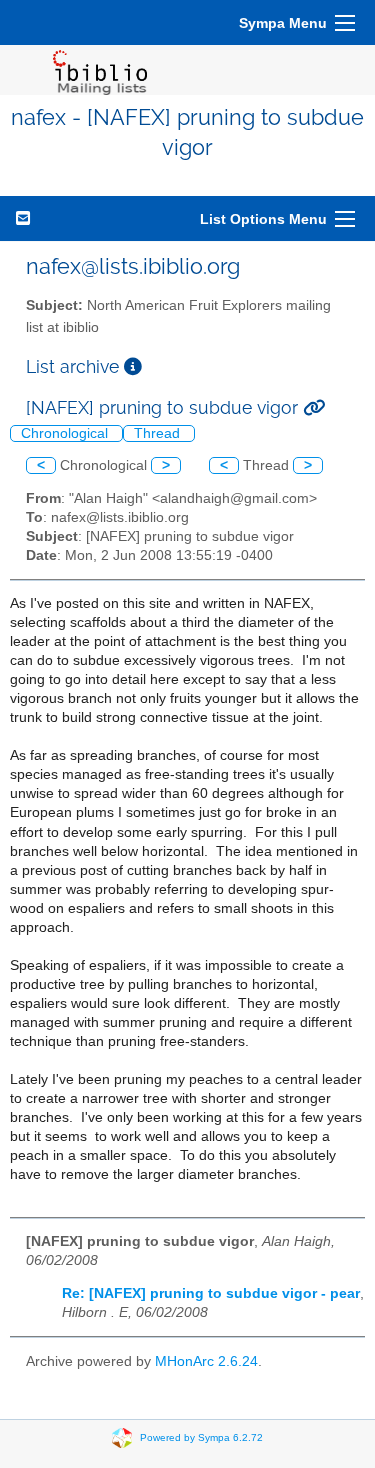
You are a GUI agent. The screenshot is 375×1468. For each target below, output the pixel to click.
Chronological (66, 433)
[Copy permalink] (314, 407)
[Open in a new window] (133, 366)
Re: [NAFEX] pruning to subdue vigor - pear (211, 1293)
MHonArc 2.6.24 (206, 1361)
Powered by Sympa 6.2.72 (201, 1436)
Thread (159, 433)
